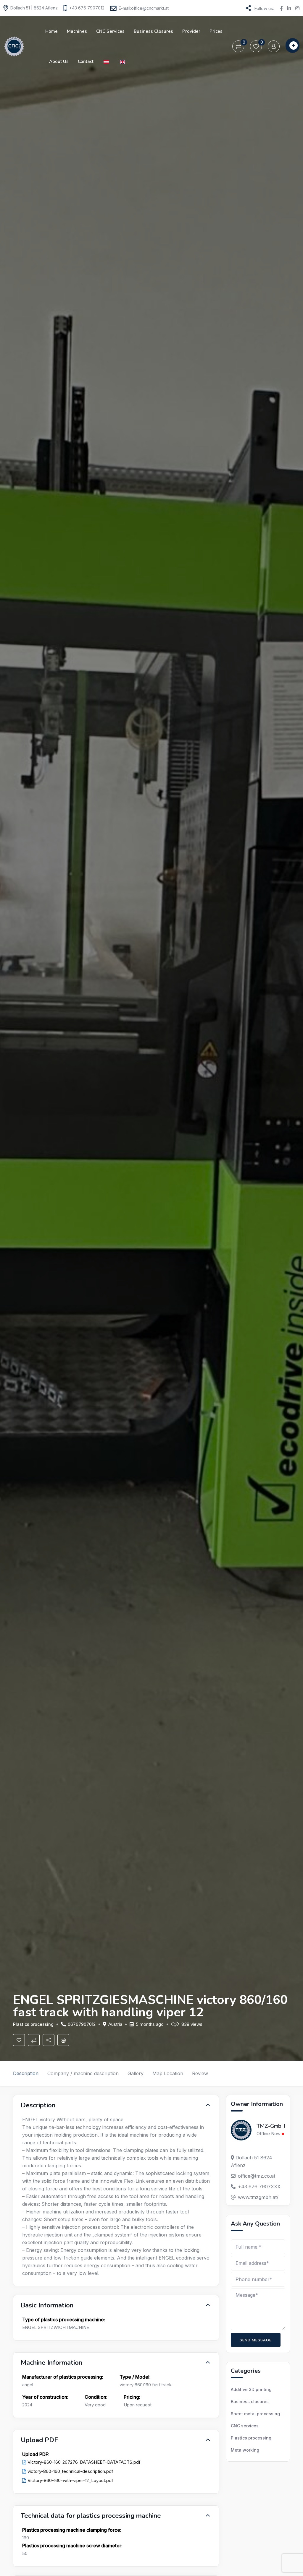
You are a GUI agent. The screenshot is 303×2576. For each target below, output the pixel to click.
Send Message (256, 2340)
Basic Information (47, 2305)
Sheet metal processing (255, 2414)
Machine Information (51, 2363)
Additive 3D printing (251, 2389)
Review (200, 2073)
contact (86, 61)
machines (77, 31)
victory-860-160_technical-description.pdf (70, 2471)
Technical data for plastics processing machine (91, 2516)
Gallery (136, 2073)
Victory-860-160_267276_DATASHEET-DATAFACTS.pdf (84, 2462)
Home (51, 31)
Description (26, 2073)
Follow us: (264, 8)
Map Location (168, 2073)
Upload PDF (39, 2440)
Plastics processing (33, 2024)
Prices (216, 31)
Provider (191, 31)
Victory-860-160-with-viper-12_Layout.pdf (70, 2480)
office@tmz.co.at (257, 2176)
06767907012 (82, 2024)
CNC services (110, 31)
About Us (59, 61)
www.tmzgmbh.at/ (258, 2197)
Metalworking (245, 2450)
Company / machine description (83, 2073)
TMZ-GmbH (271, 2126)
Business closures (153, 31)
